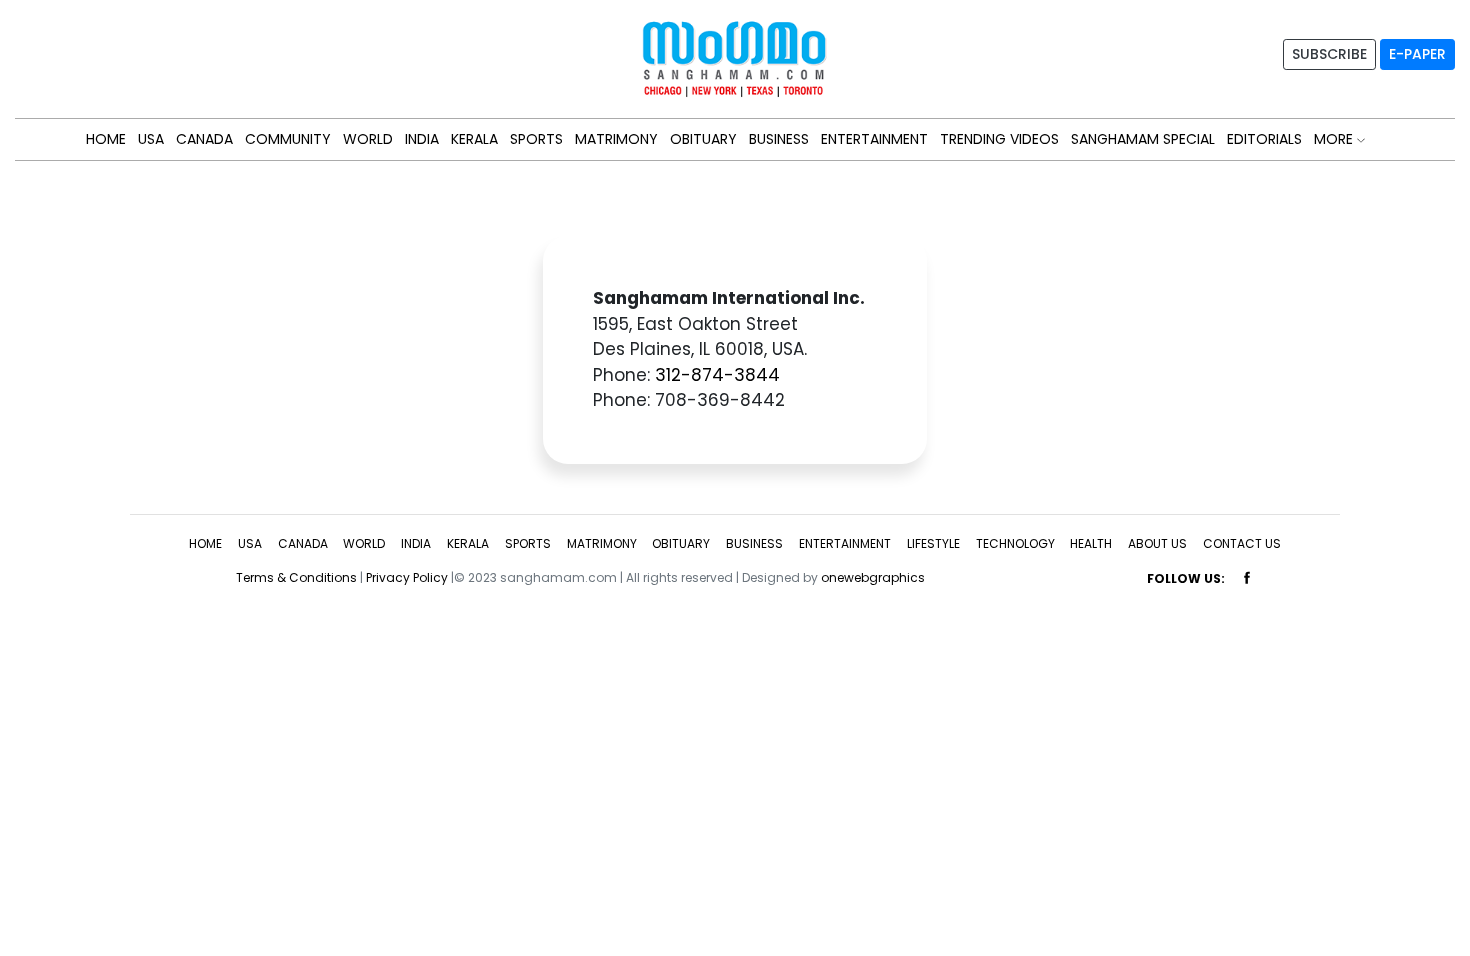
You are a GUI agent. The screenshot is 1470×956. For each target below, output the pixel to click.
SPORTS (536, 139)
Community (288, 139)
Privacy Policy (407, 577)
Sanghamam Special (1143, 139)
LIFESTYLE (933, 543)
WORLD (368, 139)
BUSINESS (779, 139)
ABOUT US (1157, 543)
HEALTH (1091, 543)
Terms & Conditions (296, 577)
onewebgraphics (873, 577)
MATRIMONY (616, 139)
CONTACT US (1242, 543)
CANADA (204, 139)
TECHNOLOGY (1015, 543)
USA (151, 139)
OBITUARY (703, 139)
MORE (1335, 139)
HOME (106, 139)
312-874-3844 (717, 375)
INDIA (422, 139)
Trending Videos (999, 139)
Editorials (1264, 139)
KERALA (474, 139)
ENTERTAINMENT (874, 139)
